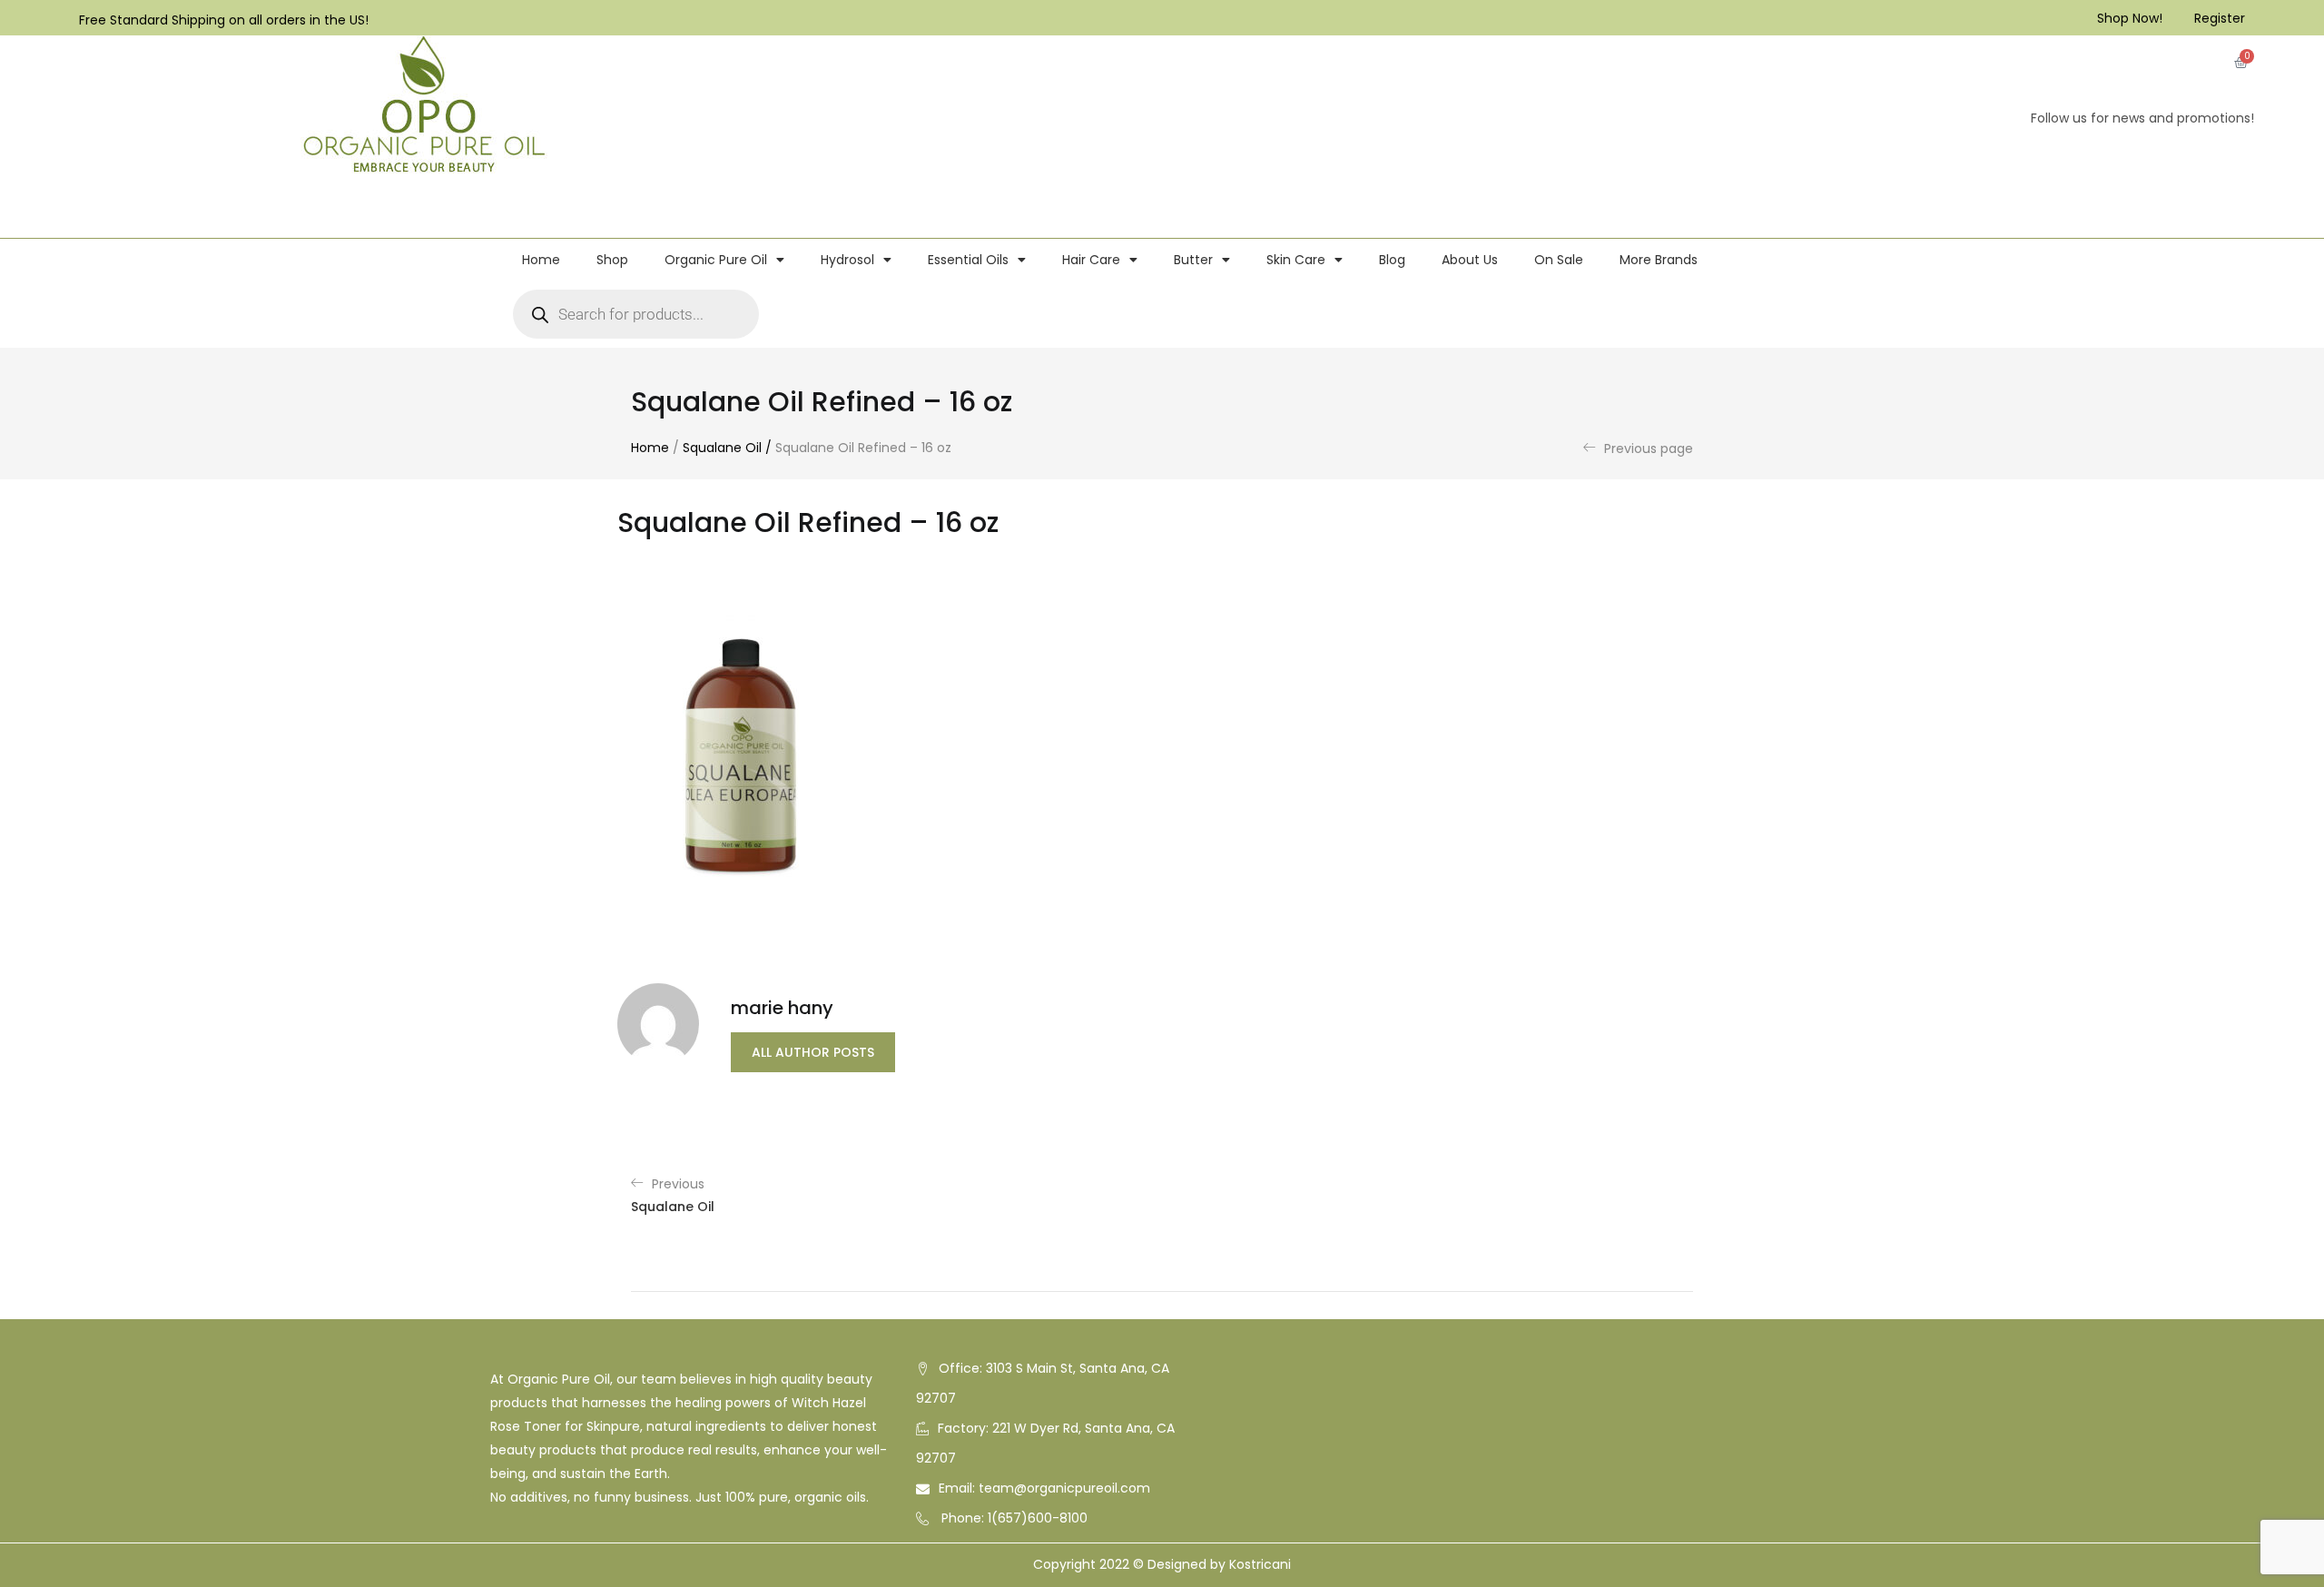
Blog (1392, 260)
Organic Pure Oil (716, 260)
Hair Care (1091, 260)
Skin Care (1296, 260)
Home (541, 260)
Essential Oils (968, 260)
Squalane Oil (722, 448)
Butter (1193, 260)
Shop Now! (2130, 18)
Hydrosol (847, 260)
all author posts (813, 1052)
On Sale (1559, 260)
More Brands (1659, 260)
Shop (612, 260)
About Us (1470, 260)
